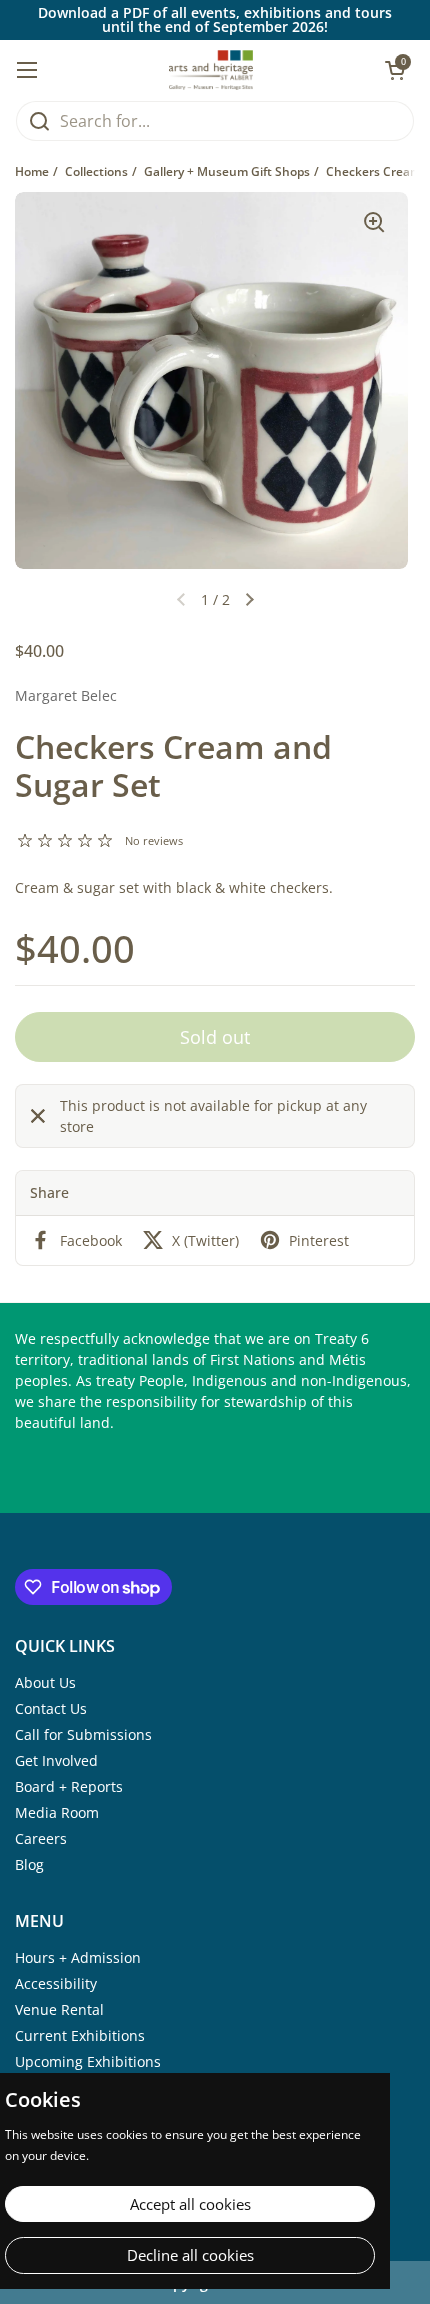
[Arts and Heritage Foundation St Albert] (211, 70)
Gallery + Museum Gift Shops (227, 171)
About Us (45, 1682)
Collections (96, 171)
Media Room (57, 1812)
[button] (250, 599)
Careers (41, 1838)
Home (32, 171)
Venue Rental (59, 2009)
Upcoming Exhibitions (88, 2061)
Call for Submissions (83, 1734)
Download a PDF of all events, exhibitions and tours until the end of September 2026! (215, 20)
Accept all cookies (190, 2204)
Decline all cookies (190, 2255)
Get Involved (56, 1760)
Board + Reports (69, 1786)
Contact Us (51, 1708)
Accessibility (56, 1983)
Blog (29, 1864)
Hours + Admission (78, 1957)
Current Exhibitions (80, 2035)
